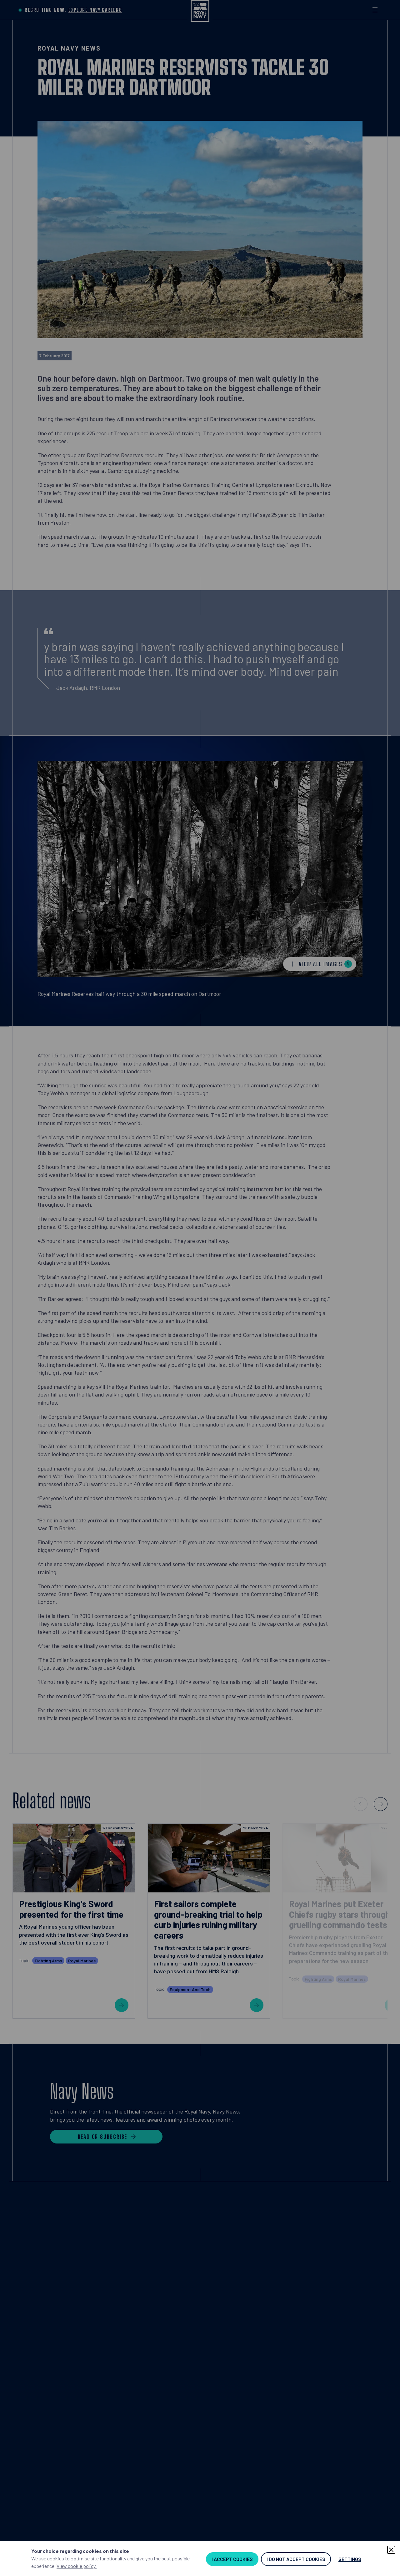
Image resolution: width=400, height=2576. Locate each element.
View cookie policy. (77, 2566)
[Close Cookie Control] (391, 2550)
